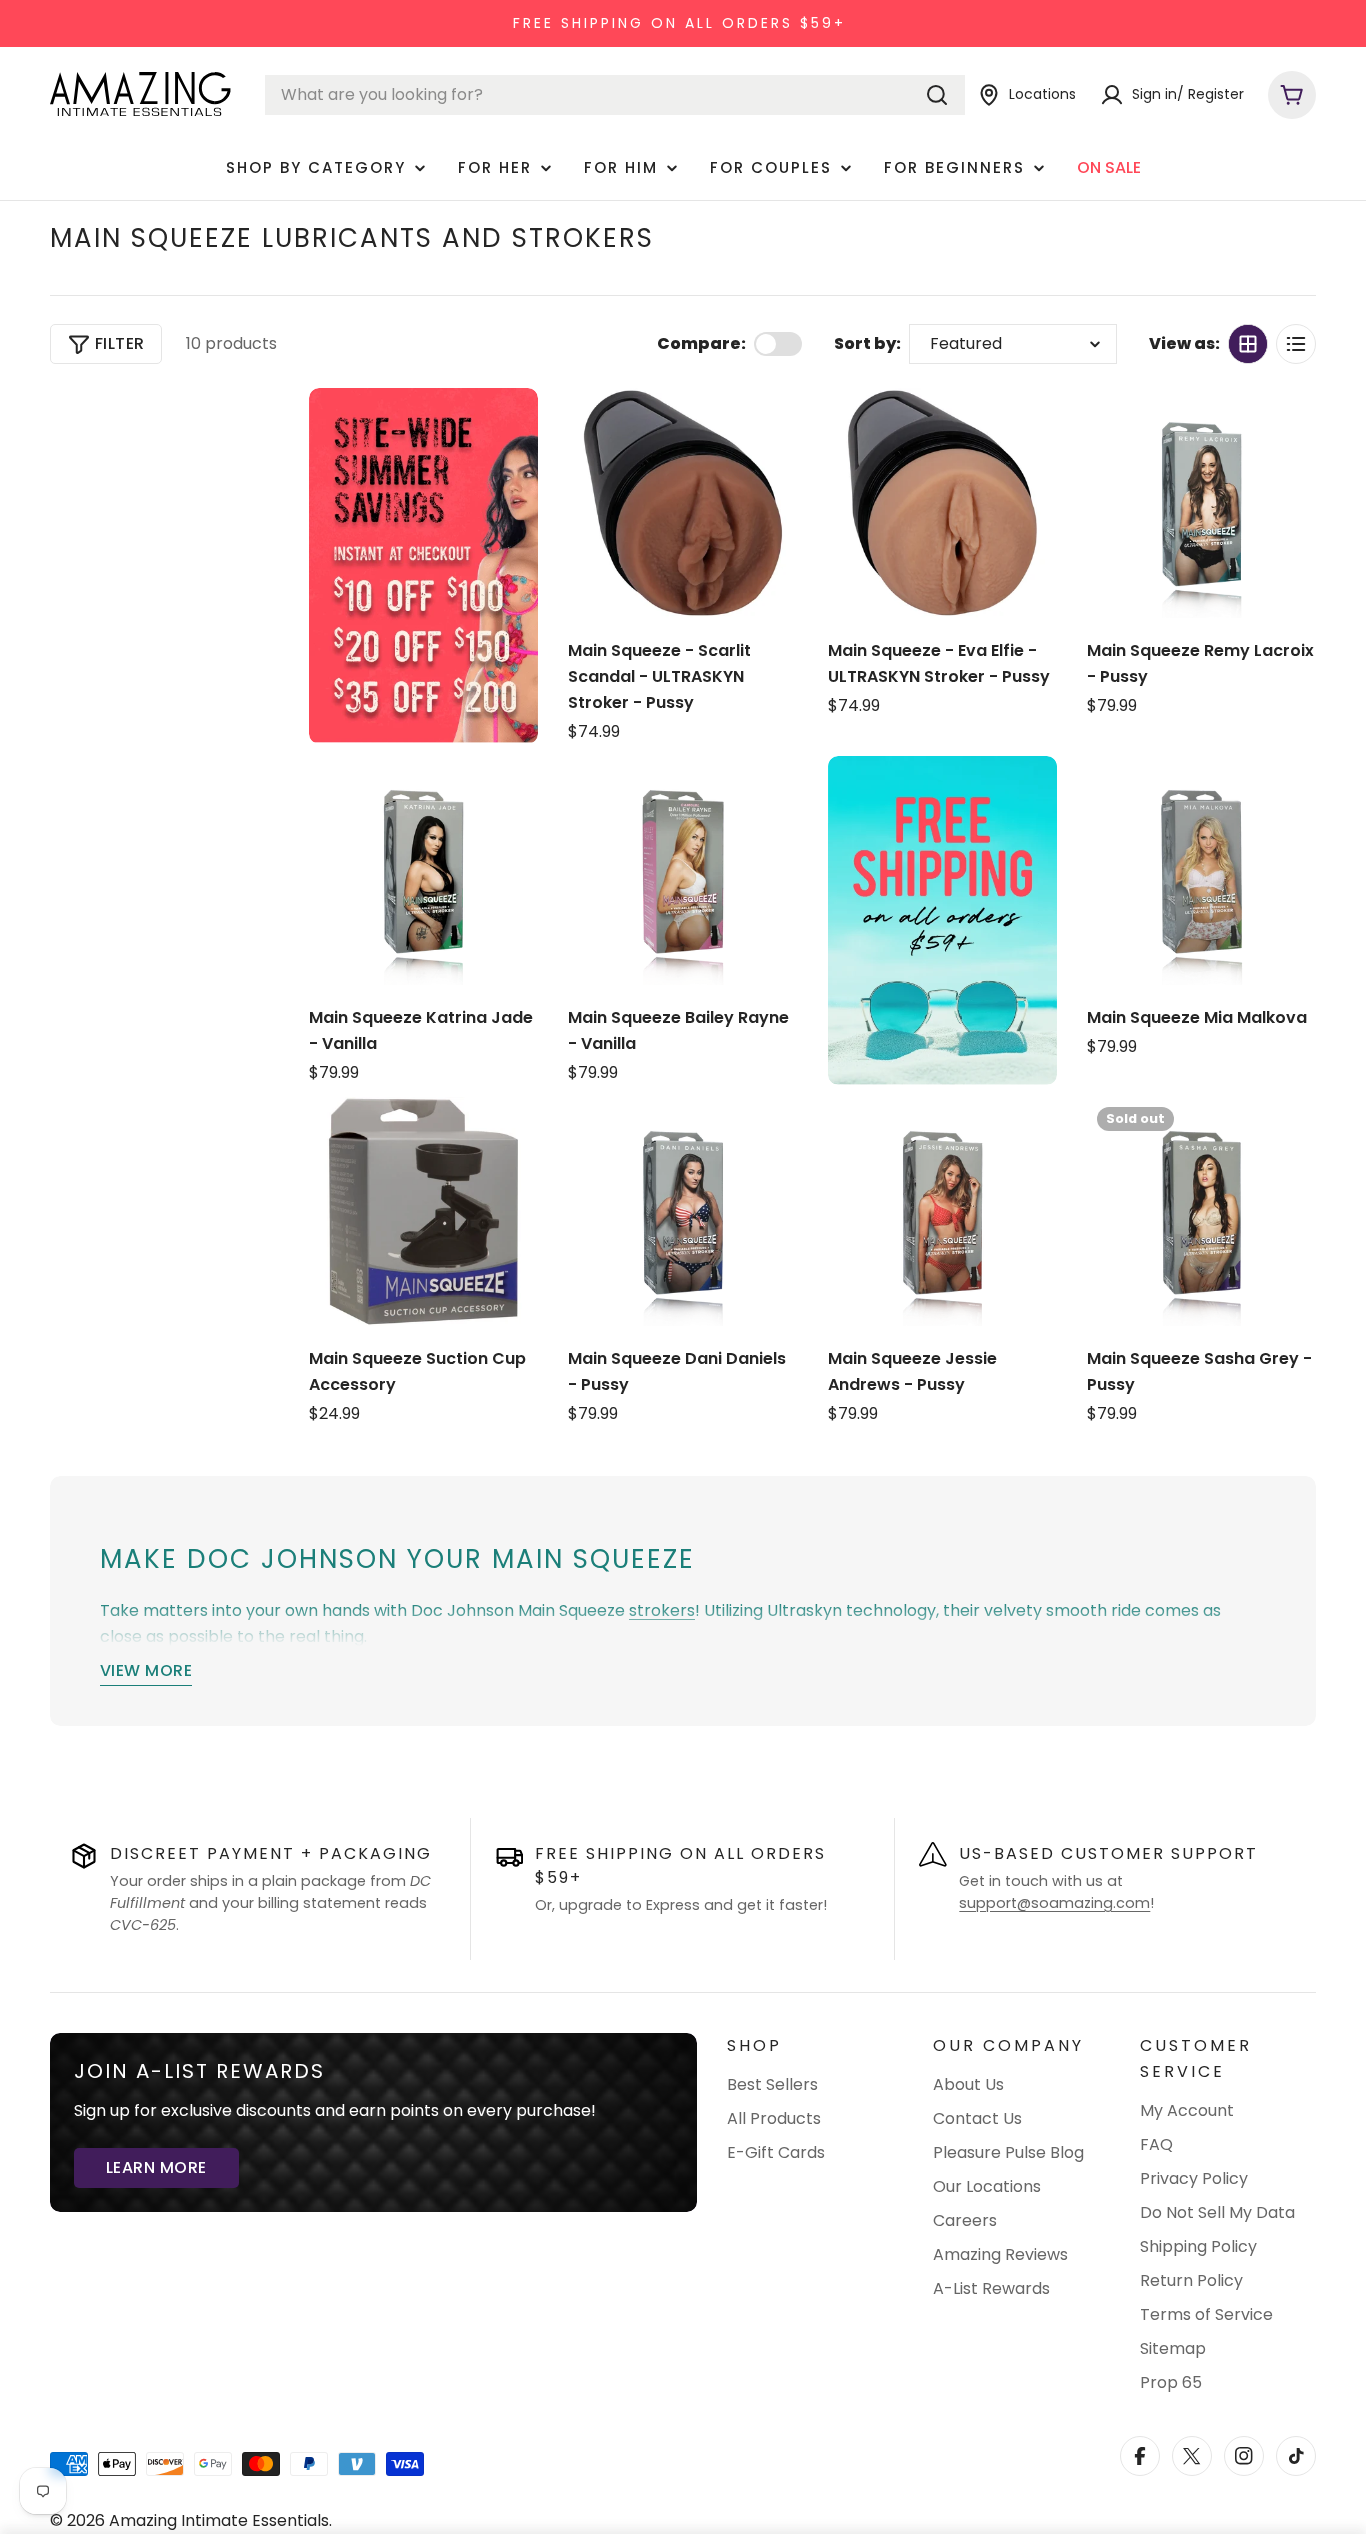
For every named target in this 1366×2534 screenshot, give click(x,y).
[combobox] (615, 95)
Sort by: (867, 343)
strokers (662, 1610)
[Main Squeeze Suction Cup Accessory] (423, 1211)
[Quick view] (773, 428)
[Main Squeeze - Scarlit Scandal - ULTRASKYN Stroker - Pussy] (682, 502)
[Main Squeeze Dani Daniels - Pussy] (682, 1211)
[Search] (937, 95)
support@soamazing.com (1054, 1903)
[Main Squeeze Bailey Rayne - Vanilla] (682, 870)
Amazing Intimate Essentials (219, 2520)
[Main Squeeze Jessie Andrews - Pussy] (942, 1211)
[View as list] (1296, 344)
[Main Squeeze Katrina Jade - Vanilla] (423, 870)
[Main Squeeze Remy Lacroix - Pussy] (1201, 502)
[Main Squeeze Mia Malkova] (1201, 870)
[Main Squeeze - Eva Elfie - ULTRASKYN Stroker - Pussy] (942, 502)
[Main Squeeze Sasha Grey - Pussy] (1201, 1211)
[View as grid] (1248, 344)
